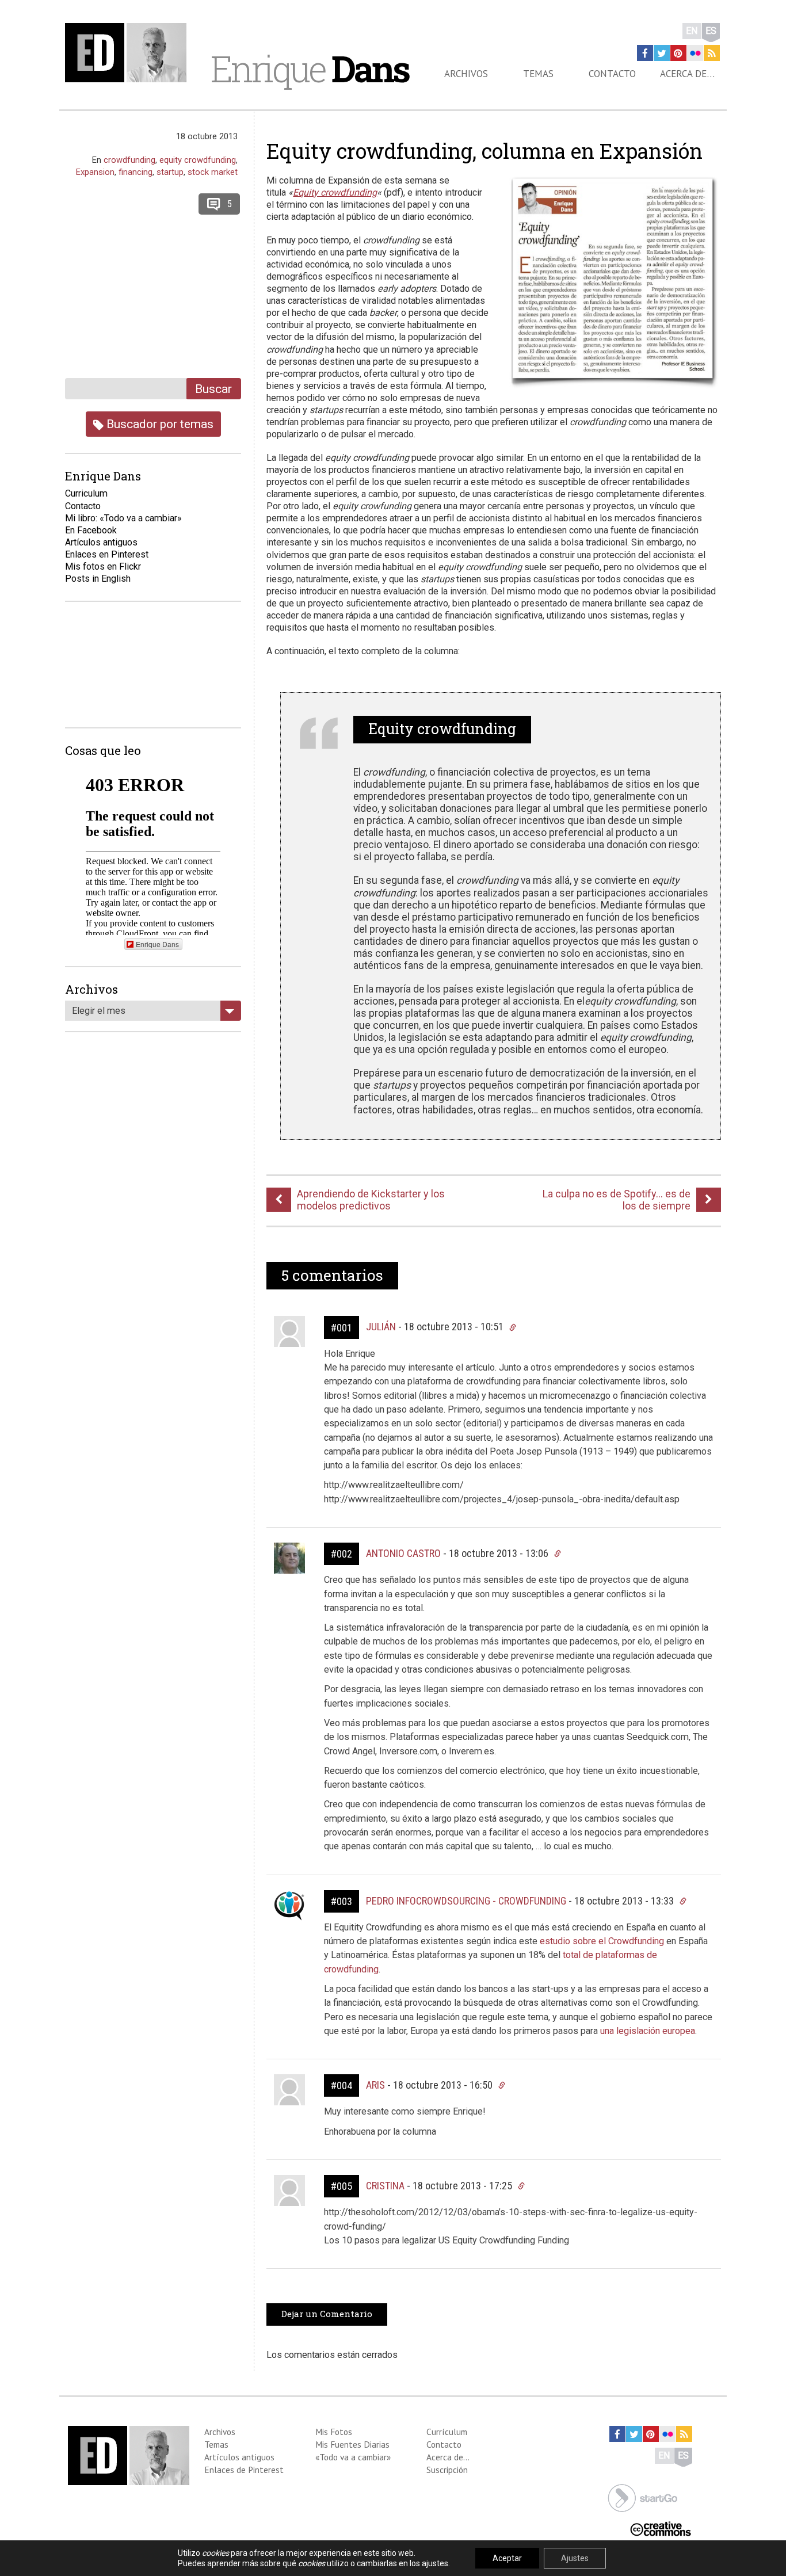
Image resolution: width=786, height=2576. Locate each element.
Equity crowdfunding (335, 192)
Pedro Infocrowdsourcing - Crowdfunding (466, 1901)
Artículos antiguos (101, 542)
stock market (213, 172)
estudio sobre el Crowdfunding (602, 1941)
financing (136, 172)
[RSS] (712, 53)
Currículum (447, 2432)
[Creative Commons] (661, 2528)
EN (692, 31)
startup (170, 172)
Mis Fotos (334, 2432)
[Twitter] (662, 53)
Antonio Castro (403, 1553)
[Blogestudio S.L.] (643, 2497)
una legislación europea (648, 2031)
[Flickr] (695, 53)
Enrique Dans (157, 944)
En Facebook (91, 530)
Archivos (466, 74)
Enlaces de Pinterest (244, 2470)
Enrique (310, 68)
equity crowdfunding (198, 160)
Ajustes (575, 2558)
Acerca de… (687, 74)
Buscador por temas (159, 424)
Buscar (213, 389)
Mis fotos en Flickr (103, 566)
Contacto (612, 74)
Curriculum (86, 493)
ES (711, 31)
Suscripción (447, 2470)
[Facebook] (645, 53)
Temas (538, 74)
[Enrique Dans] (129, 53)
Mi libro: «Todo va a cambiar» (123, 518)
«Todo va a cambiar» (353, 2457)
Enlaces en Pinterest (107, 554)
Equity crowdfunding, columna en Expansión (484, 151)
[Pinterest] (678, 53)
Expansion (95, 172)
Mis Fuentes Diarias (352, 2444)
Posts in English (98, 579)
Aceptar (507, 2558)
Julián (381, 1327)
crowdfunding (129, 160)
